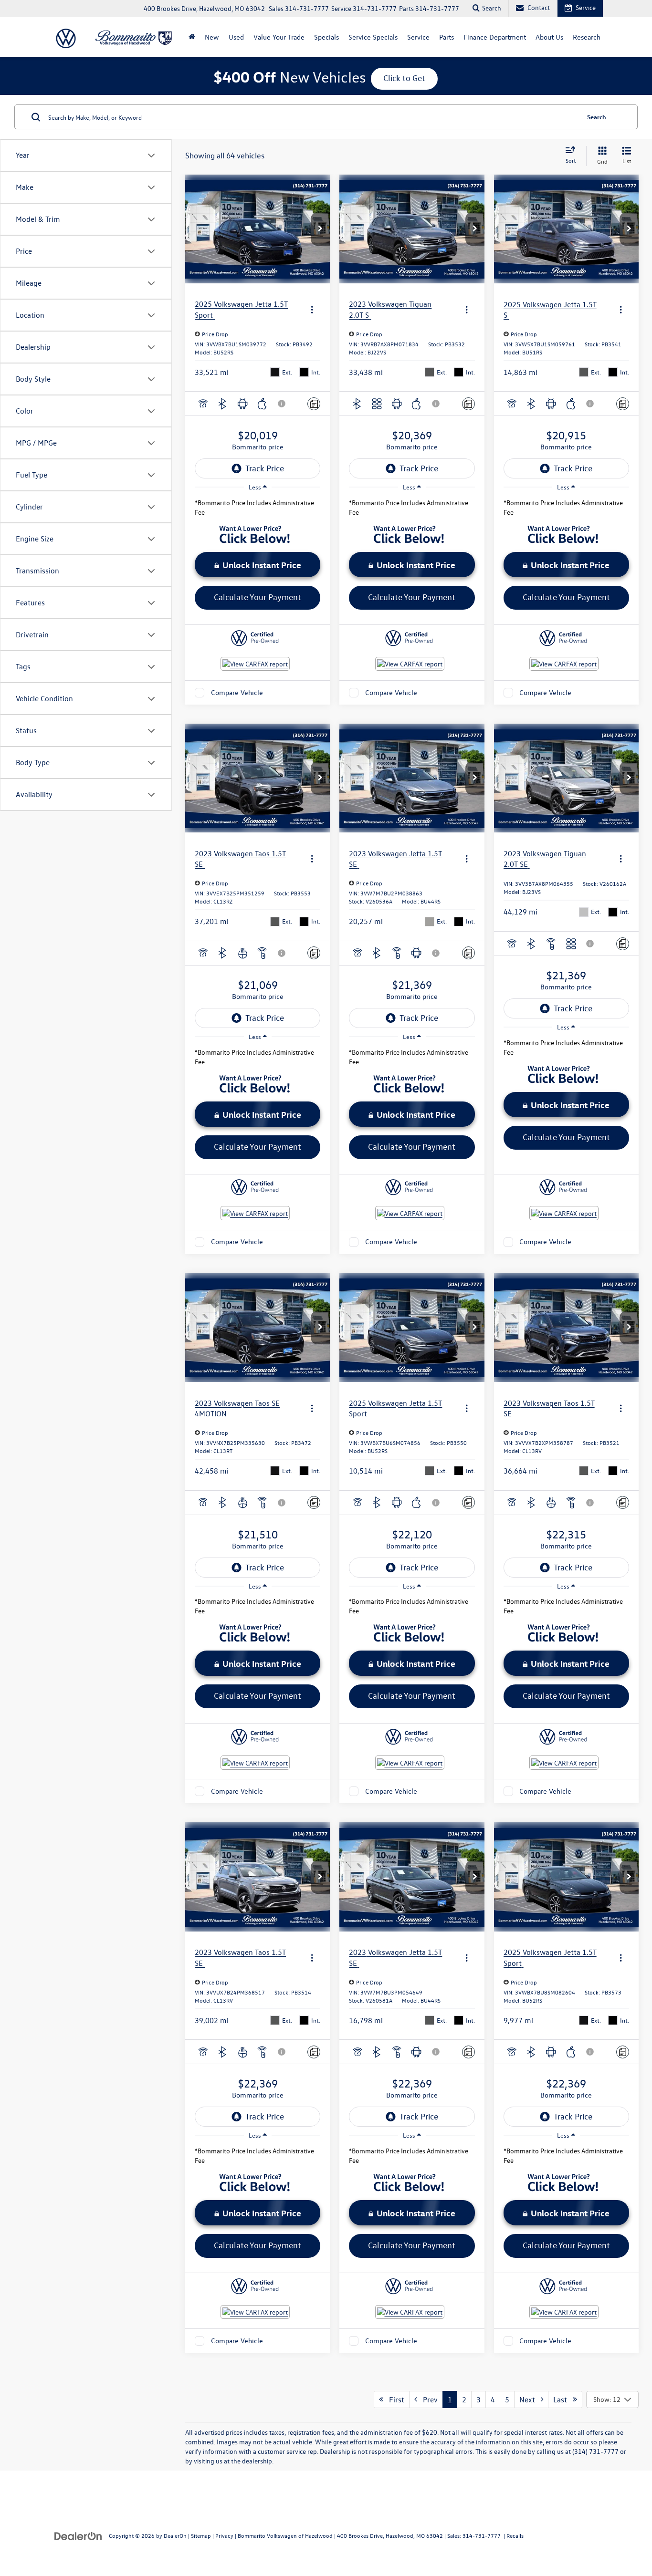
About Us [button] (549, 37)
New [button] (212, 37)
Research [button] (587, 37)
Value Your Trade (279, 37)
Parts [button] (447, 37)
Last (563, 2399)
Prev (427, 2399)
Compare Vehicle (237, 692)
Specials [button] (326, 37)
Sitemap (201, 2535)
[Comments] (314, 404)
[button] (320, 229)
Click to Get (404, 78)
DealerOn (175, 2535)
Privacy (224, 2535)
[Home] (192, 37)
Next (530, 2399)
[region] (258, 510)
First (394, 2399)
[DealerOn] (78, 2535)
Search (597, 117)
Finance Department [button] (495, 37)
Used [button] (236, 37)
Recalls (515, 2535)
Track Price (265, 468)
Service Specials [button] (373, 37)
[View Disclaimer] (282, 404)
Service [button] (418, 37)
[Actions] (312, 309)
